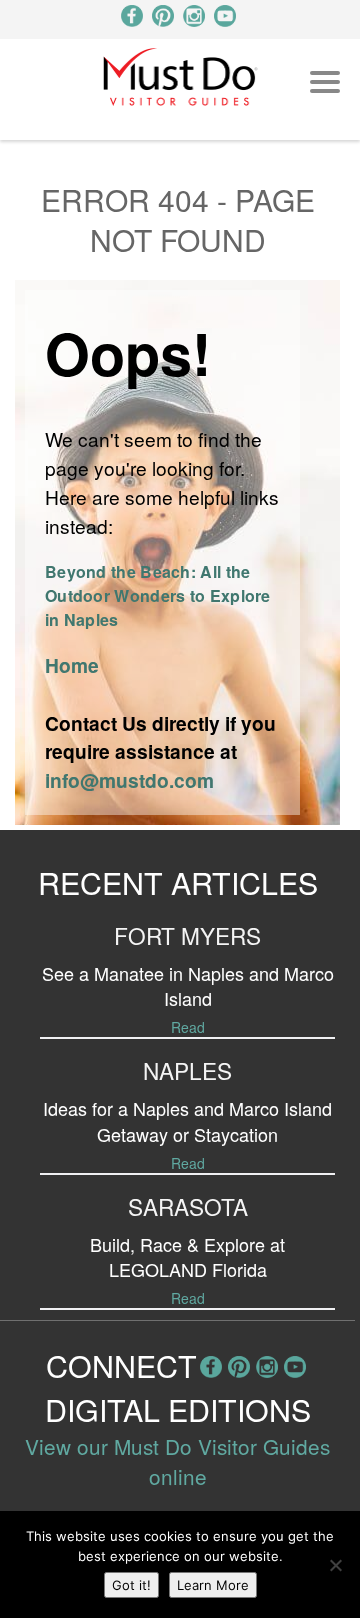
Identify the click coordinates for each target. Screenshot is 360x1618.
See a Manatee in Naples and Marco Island (188, 985)
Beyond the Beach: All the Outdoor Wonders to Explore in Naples (158, 595)
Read (188, 1027)
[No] (335, 1565)
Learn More (213, 1585)
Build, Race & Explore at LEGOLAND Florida (187, 1256)
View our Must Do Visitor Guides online (177, 1461)
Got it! (131, 1585)
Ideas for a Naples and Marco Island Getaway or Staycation (187, 1120)
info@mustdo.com (129, 780)
